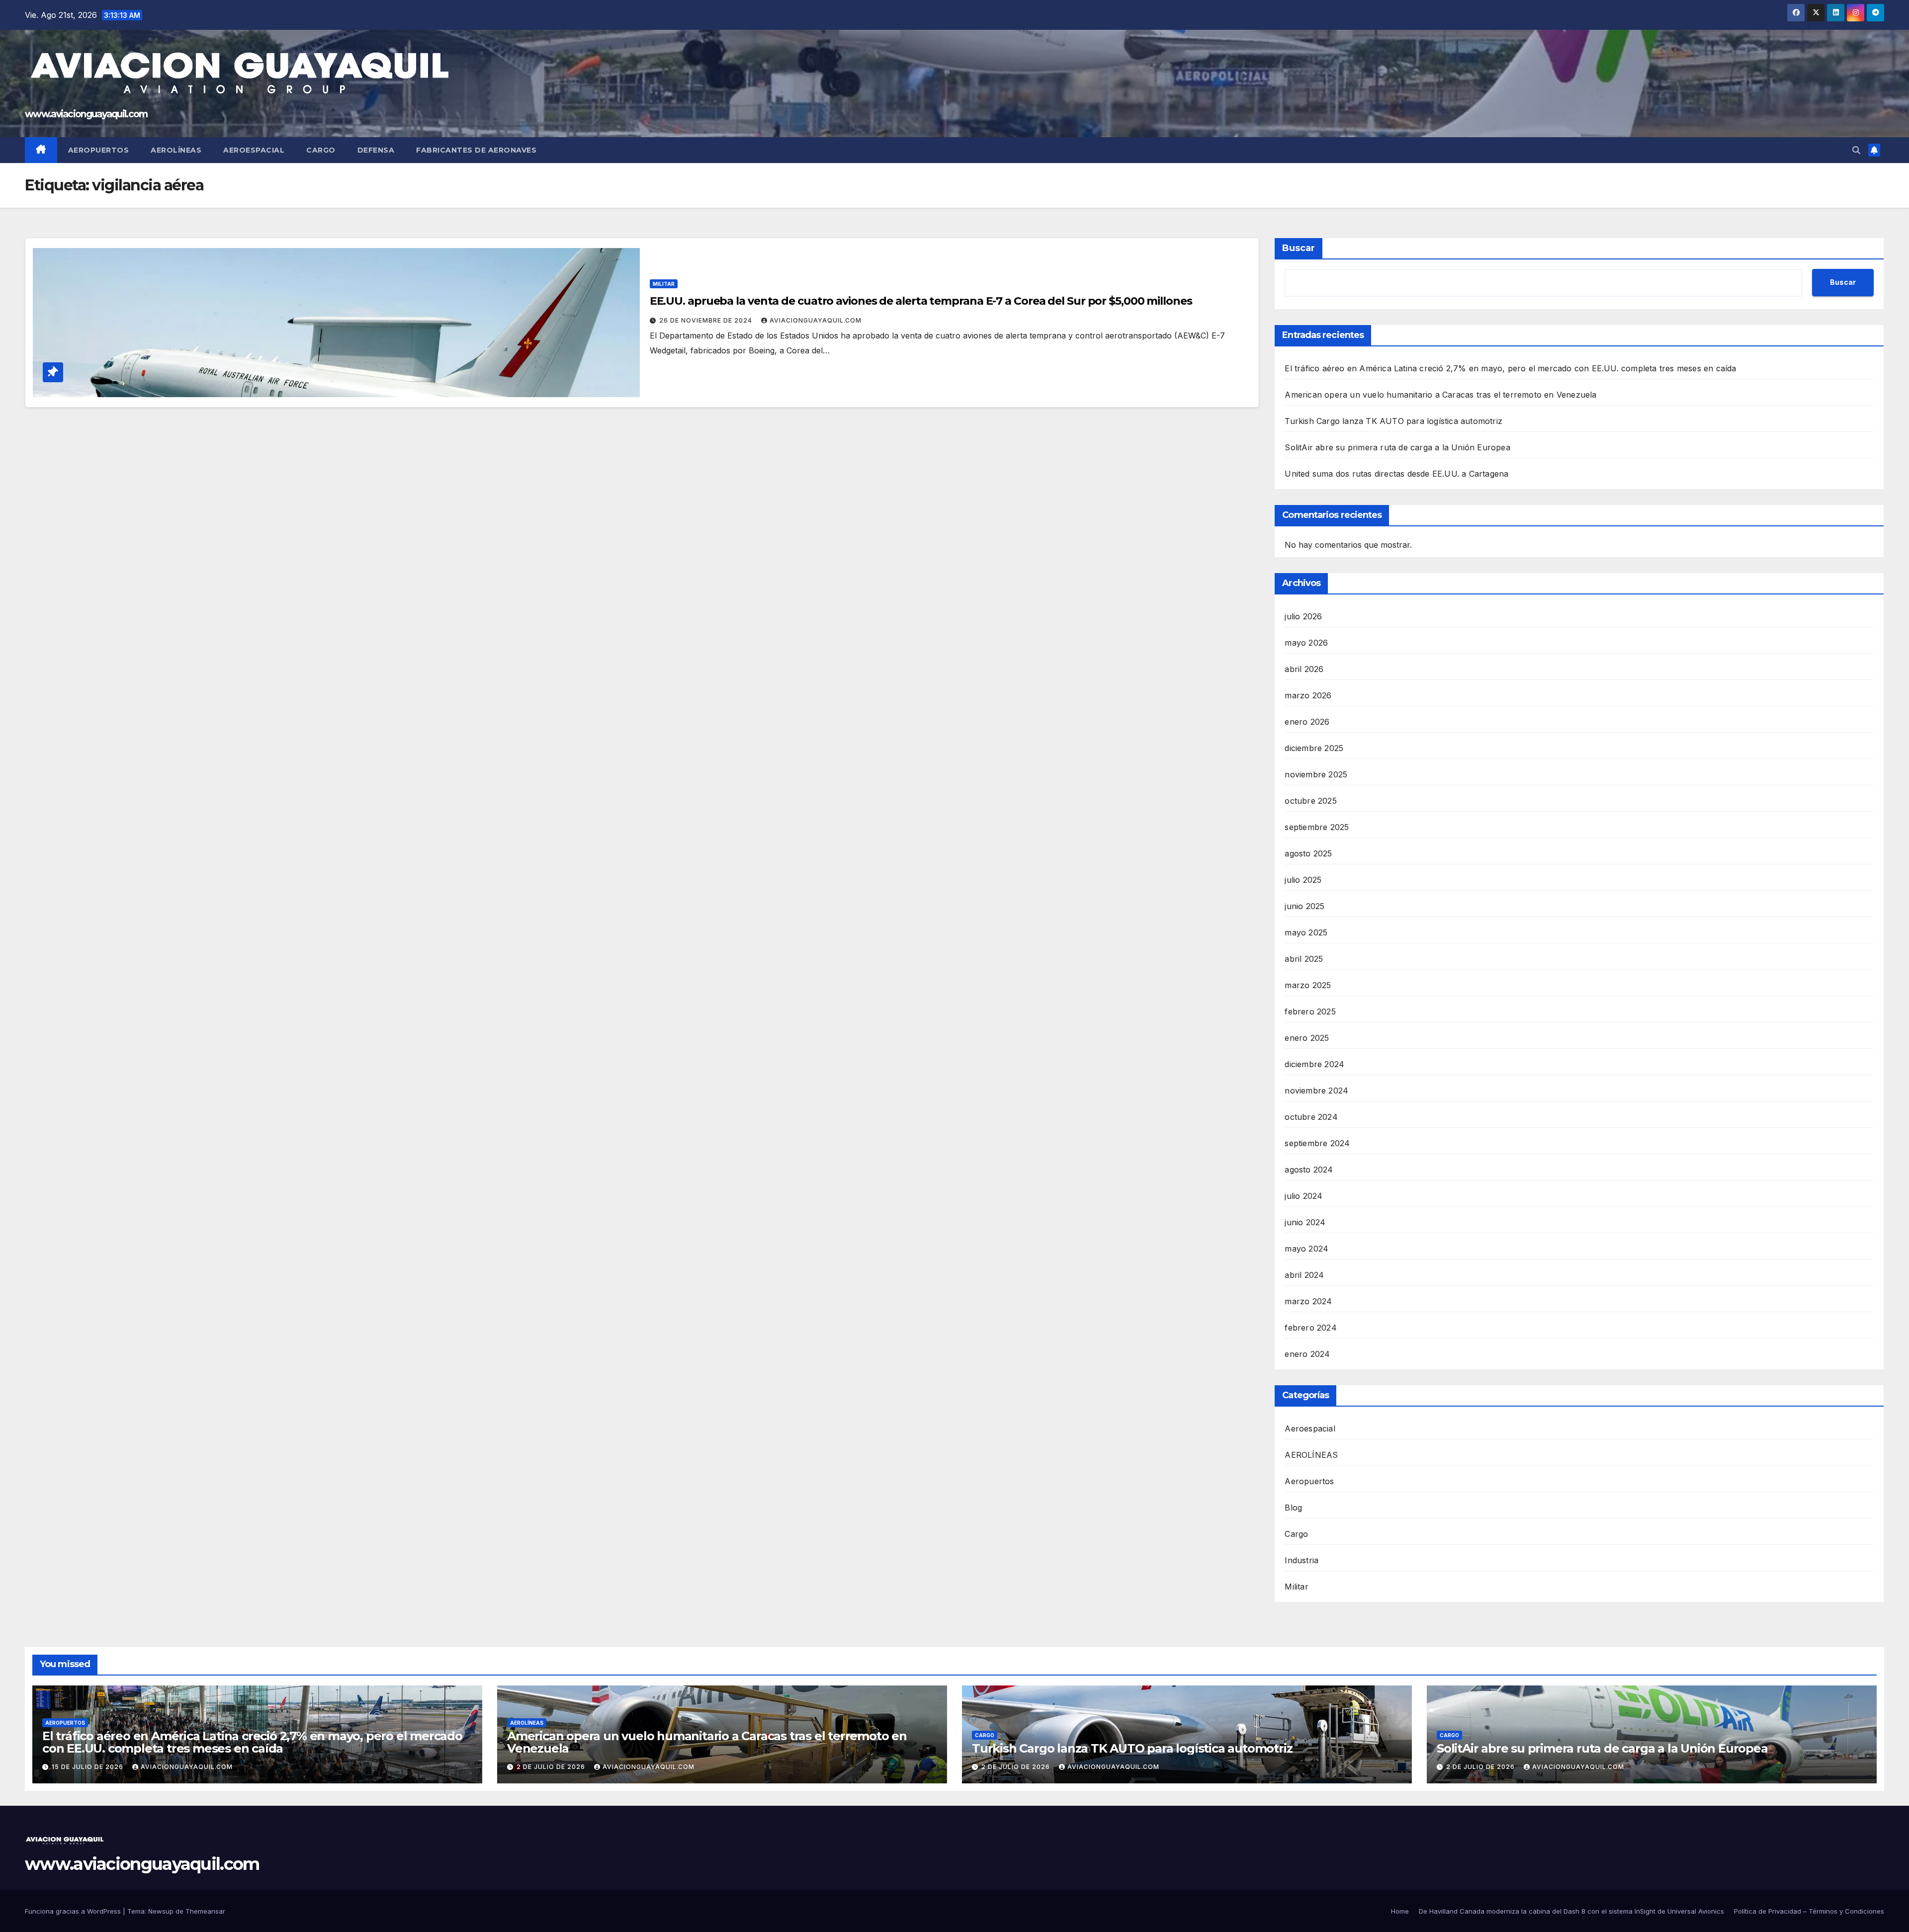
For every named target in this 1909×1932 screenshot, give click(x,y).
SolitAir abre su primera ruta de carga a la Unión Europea (1397, 447)
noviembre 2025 (1316, 774)
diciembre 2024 (1314, 1064)
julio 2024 (1303, 1196)
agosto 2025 (1308, 853)
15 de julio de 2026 (88, 1767)
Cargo (321, 150)
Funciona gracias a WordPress (74, 1911)
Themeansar (205, 1911)
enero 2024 (1307, 1354)
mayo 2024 (1306, 1249)
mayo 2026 (1306, 643)
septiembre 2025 (1317, 827)
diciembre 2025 (1314, 748)
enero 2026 (1307, 722)
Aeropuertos (99, 150)
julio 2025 (1303, 880)
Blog (1293, 1508)
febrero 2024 (1310, 1328)
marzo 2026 (1308, 695)
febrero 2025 (1310, 1011)
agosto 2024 (1309, 1170)
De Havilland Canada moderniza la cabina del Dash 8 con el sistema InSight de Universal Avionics (1571, 1911)
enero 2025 (1307, 1038)
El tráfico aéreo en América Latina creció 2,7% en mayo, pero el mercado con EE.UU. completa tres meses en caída (1510, 368)
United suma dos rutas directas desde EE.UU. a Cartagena (1396, 474)
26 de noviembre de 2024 (707, 320)
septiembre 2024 (1317, 1143)
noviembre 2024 (1316, 1091)
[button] (1856, 150)
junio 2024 (1305, 1222)
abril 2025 (1304, 959)
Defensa (376, 150)
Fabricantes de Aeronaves (476, 150)
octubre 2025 (1310, 801)
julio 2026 (1303, 616)
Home (1400, 1911)
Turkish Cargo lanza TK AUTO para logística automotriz (1393, 421)
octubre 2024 (1311, 1117)
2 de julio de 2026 (552, 1767)
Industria (1302, 1560)
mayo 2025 (1306, 932)
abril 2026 (1304, 669)
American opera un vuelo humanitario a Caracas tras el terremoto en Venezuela (1440, 395)
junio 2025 (1304, 906)
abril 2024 (1304, 1275)
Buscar (1299, 248)
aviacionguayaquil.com (816, 320)
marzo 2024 (1308, 1301)
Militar (664, 284)
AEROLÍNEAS (1311, 1455)
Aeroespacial (254, 150)
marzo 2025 (1308, 985)
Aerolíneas (176, 150)
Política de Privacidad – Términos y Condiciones (1809, 1911)
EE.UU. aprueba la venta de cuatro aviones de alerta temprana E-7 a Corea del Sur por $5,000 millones (921, 301)
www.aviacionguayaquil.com (86, 114)
